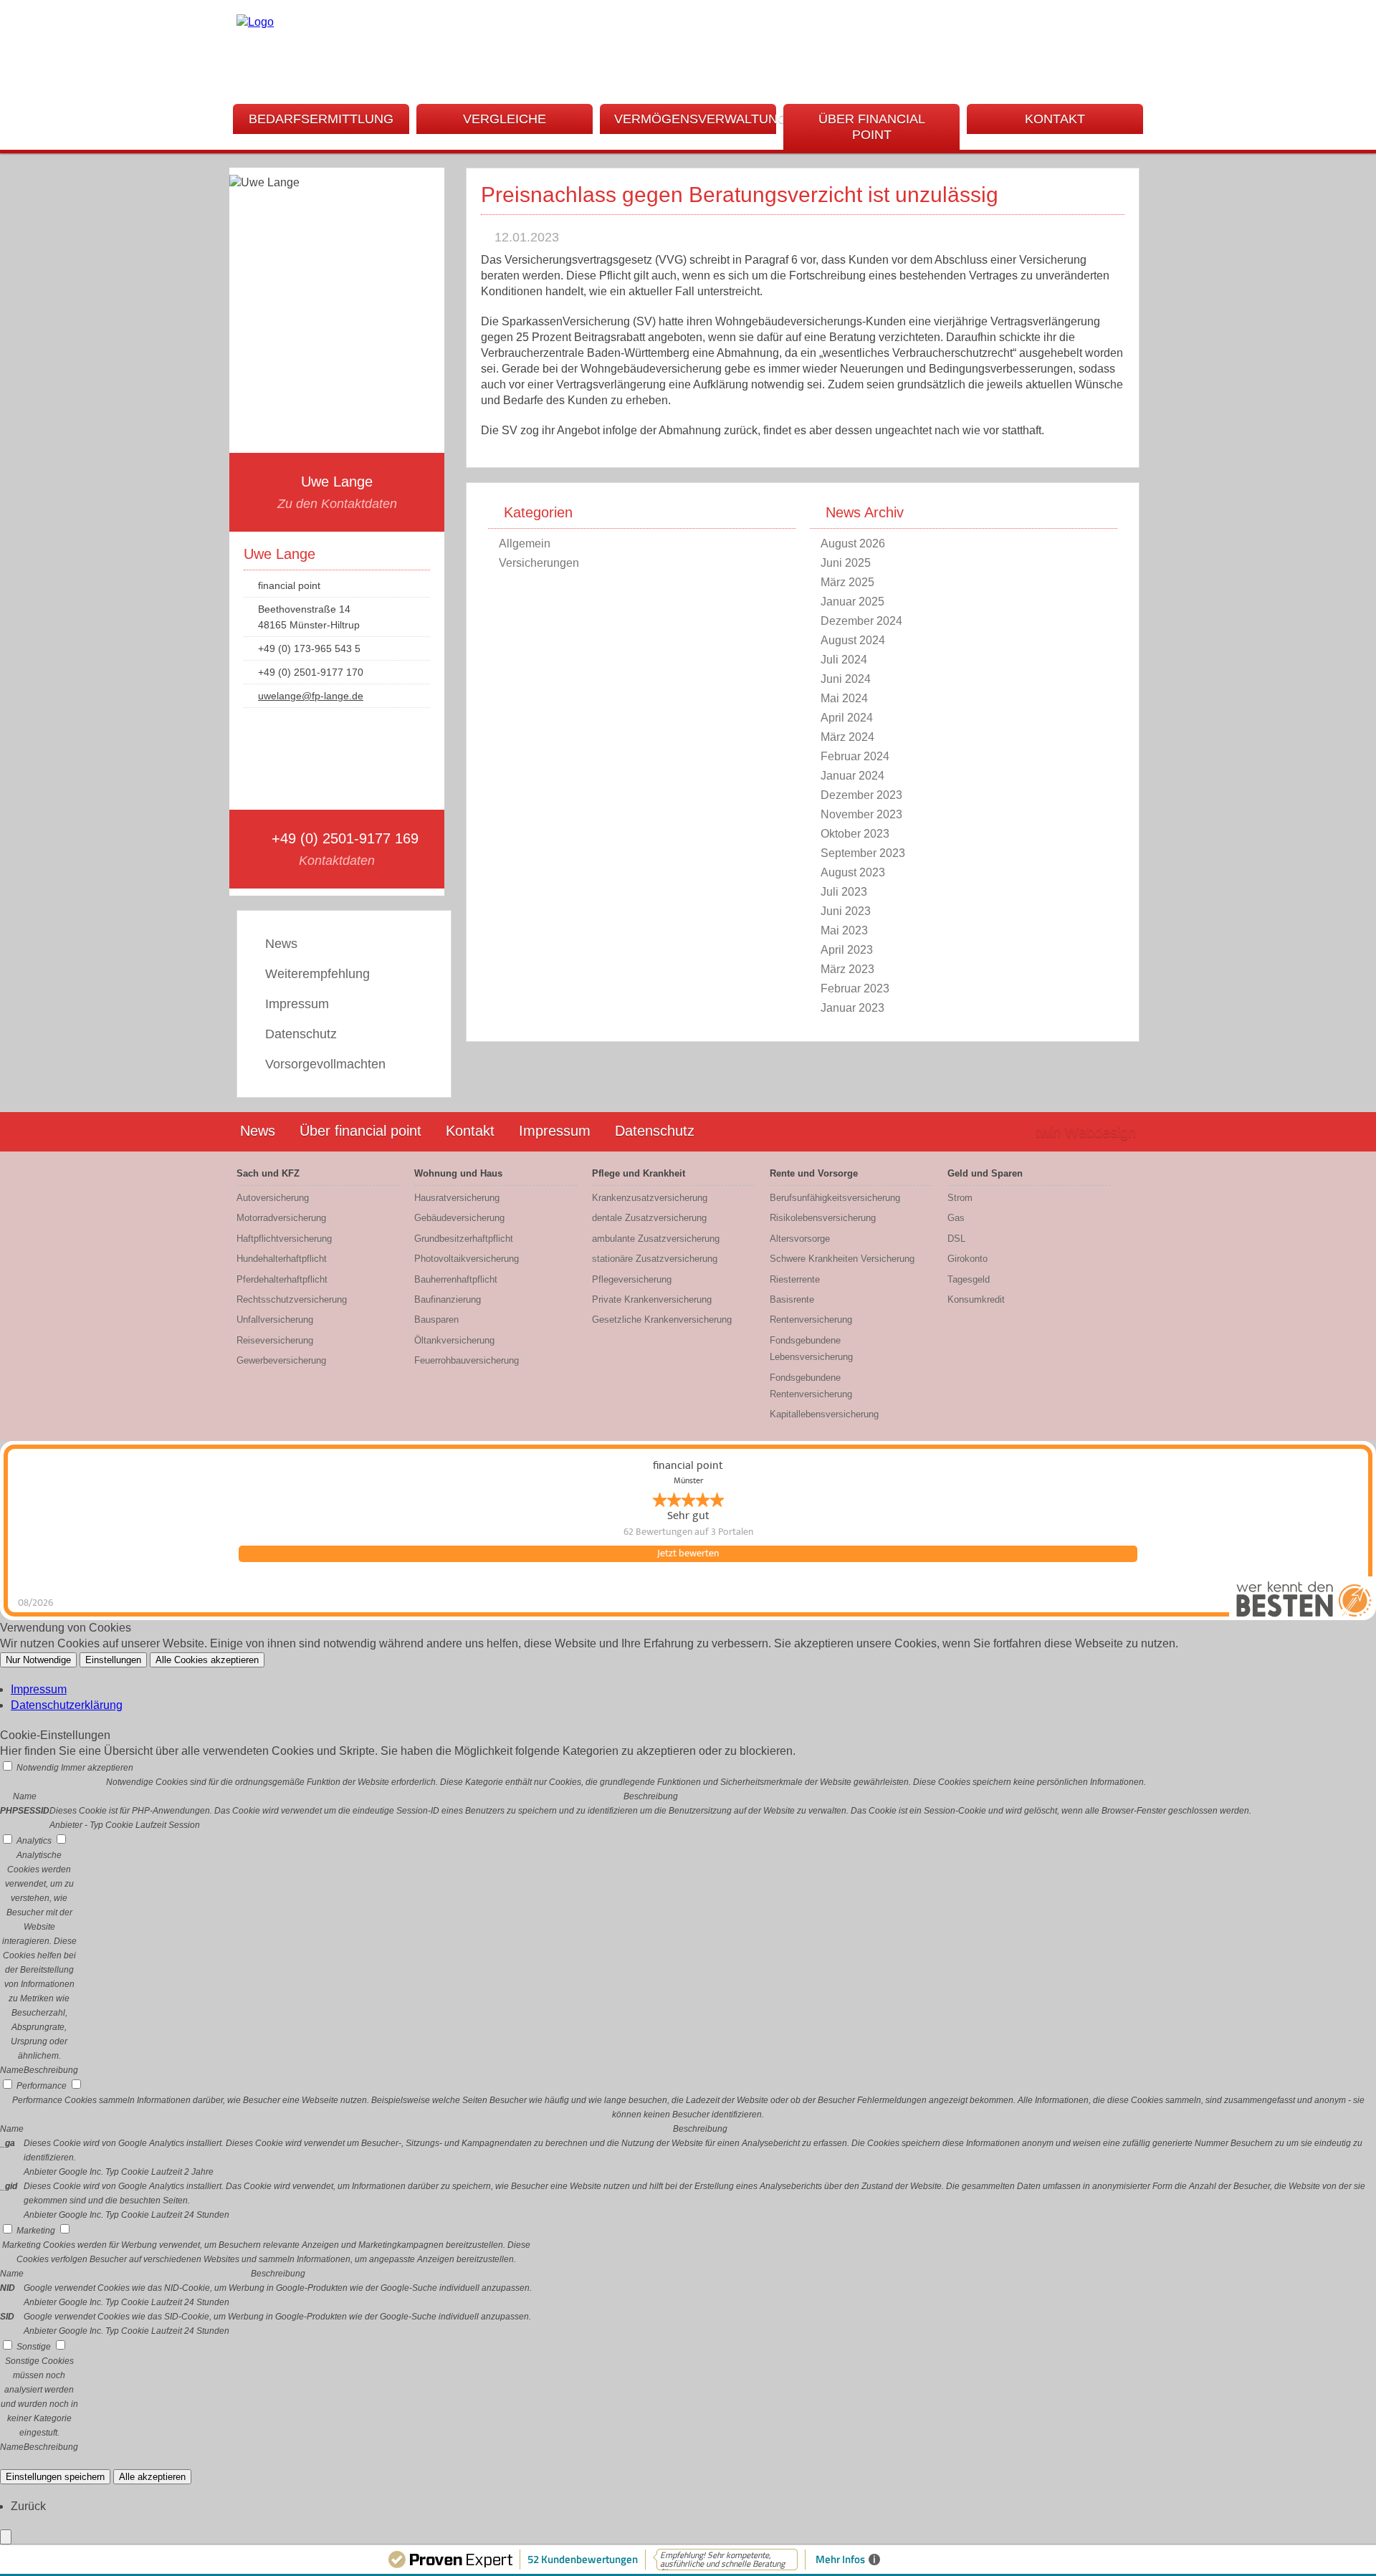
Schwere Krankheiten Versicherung (842, 1259)
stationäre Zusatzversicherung (655, 1259)
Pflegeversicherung (632, 1279)
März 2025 (847, 582)
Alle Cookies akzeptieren (207, 1660)
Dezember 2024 (861, 621)
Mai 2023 (844, 930)
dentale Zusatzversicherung (649, 1218)
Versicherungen (539, 563)
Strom (960, 1198)
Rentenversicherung (811, 1320)
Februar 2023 (855, 988)
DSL (956, 1239)
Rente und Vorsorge (814, 1173)
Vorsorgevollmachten (325, 1064)
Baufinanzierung (448, 1299)
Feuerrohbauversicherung (467, 1360)
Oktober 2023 (855, 834)
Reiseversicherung (275, 1340)
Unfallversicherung (275, 1320)
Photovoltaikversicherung (467, 1259)
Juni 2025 (846, 563)
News (281, 944)
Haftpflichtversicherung (284, 1239)
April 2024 (847, 718)
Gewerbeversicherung (281, 1360)
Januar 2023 (852, 1008)
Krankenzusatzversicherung (650, 1198)
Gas (956, 1218)
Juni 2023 (846, 911)
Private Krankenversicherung (652, 1299)
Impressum (297, 1004)
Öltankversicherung (454, 1340)
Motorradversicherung (281, 1218)
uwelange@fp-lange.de (311, 696)
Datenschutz (301, 1034)
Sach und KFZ (268, 1173)
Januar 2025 (852, 602)
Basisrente (792, 1299)
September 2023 (863, 853)
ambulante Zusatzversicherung (656, 1239)
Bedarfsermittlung (321, 119)
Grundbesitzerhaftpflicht (464, 1239)
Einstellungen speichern (55, 2477)
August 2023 (853, 872)
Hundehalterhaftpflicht (282, 1259)
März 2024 (847, 737)
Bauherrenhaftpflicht (456, 1279)
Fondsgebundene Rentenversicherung (811, 1386)
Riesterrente (795, 1279)
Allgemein (525, 544)
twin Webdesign (1086, 1132)
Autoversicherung (273, 1198)
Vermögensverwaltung (695, 119)
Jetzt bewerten (688, 1553)
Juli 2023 (844, 892)
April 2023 (847, 950)
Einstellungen (113, 1660)
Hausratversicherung (457, 1198)
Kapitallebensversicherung (824, 1414)
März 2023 (847, 969)
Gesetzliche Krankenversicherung (662, 1320)
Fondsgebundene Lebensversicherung (811, 1349)
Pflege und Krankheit (639, 1173)
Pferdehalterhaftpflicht (282, 1279)
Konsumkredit (976, 1299)
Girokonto (967, 1259)
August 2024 (853, 640)
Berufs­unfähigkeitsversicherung (835, 1198)
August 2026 (853, 544)
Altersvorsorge (800, 1239)
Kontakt (1055, 119)
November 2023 (861, 814)
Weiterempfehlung (317, 974)
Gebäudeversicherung (459, 1218)
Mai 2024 (844, 698)
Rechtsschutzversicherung (292, 1299)
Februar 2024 (855, 756)
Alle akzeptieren (152, 2477)
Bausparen (436, 1320)
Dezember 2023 (861, 795)
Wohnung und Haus (458, 1173)
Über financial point (872, 127)
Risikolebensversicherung (823, 1218)
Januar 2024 (852, 776)
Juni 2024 (846, 679)
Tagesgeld (969, 1279)
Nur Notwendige (38, 1660)
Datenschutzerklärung (67, 1705)
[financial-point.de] (255, 22)
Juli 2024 (844, 660)
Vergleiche (505, 119)
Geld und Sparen (985, 1173)
